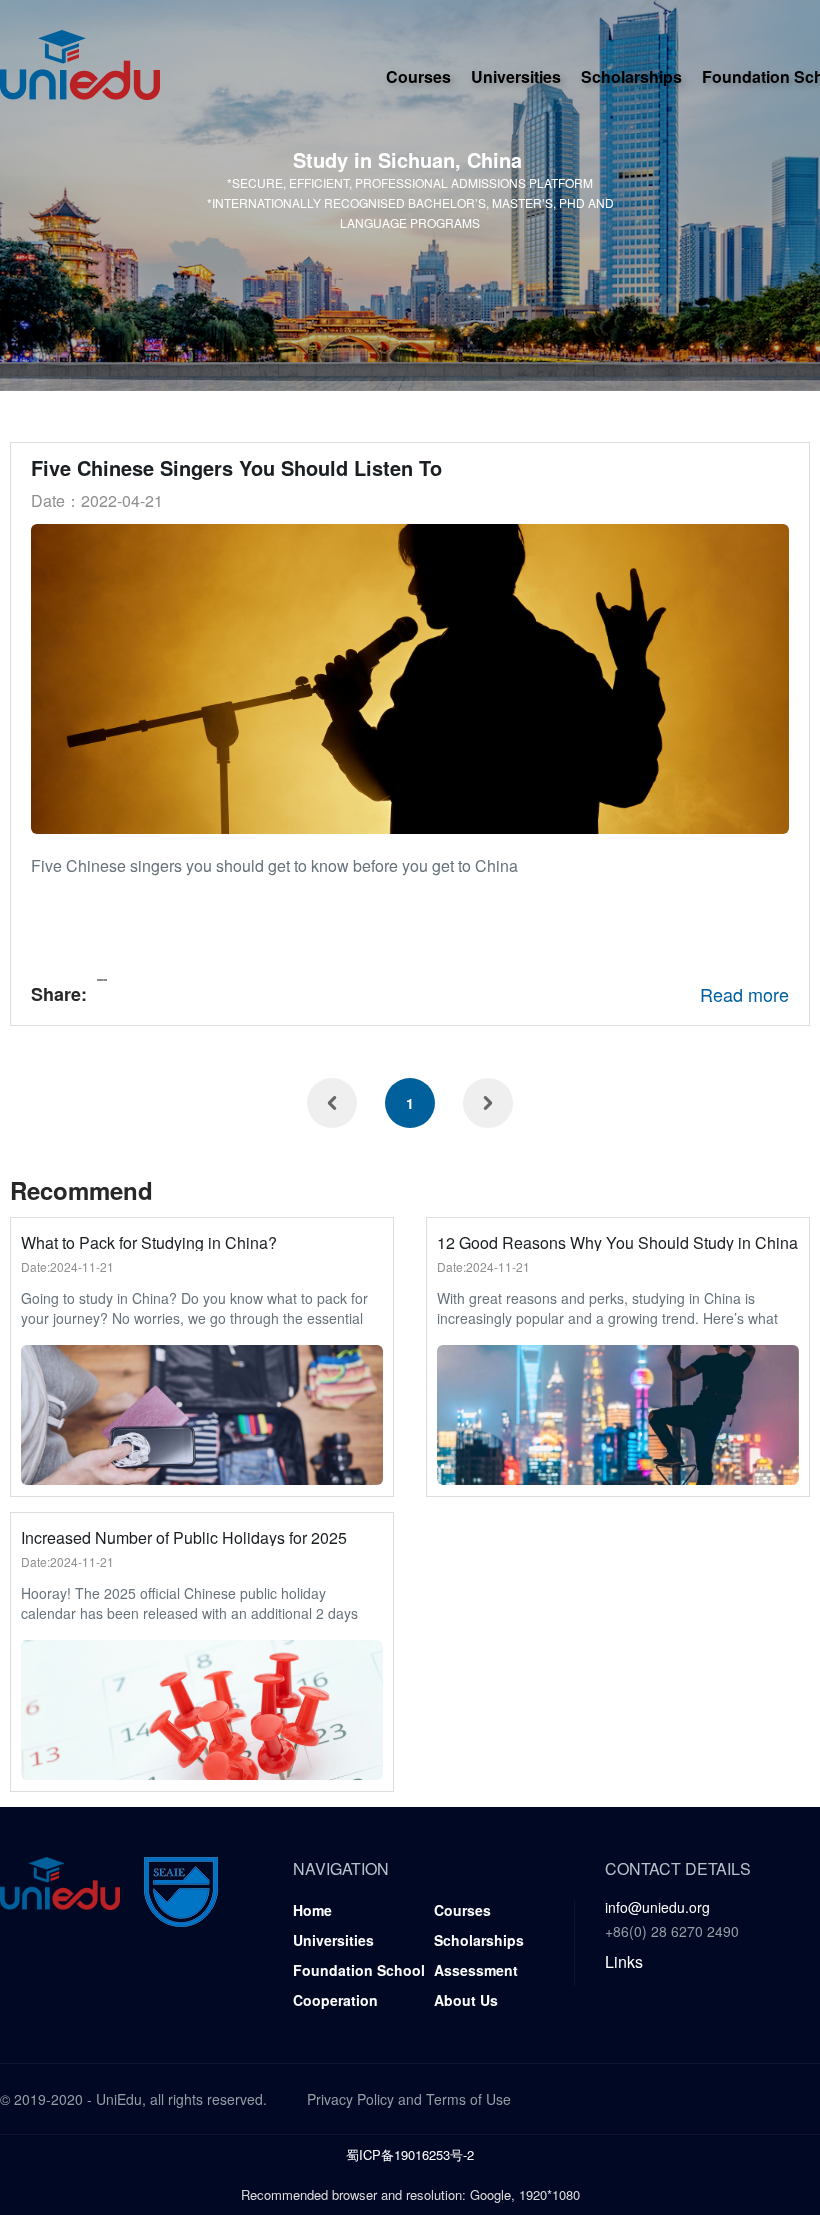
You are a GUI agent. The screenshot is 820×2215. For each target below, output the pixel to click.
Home (312, 1910)
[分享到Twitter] (100, 980)
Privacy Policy (350, 2099)
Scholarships (631, 76)
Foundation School (359, 1970)
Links (624, 1961)
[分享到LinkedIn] (102, 980)
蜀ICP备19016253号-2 (410, 2154)
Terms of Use (468, 2099)
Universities (516, 76)
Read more (744, 994)
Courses (418, 76)
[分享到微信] (104, 980)
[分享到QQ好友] (106, 980)
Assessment (476, 1970)
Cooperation (335, 2000)
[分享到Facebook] (98, 980)
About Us (466, 2000)
